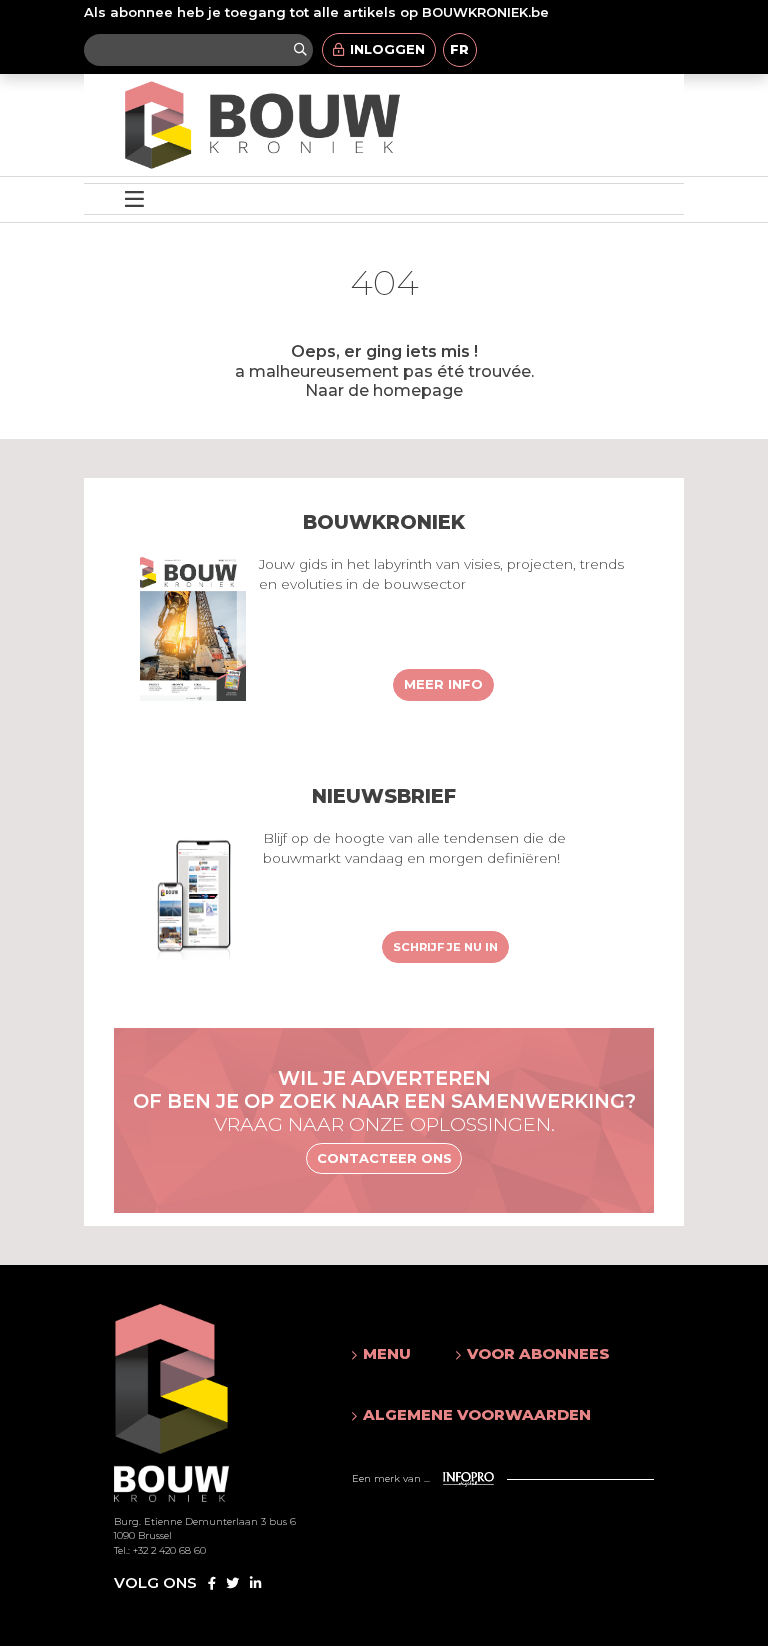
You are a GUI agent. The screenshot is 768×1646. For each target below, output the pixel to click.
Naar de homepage (384, 390)
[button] (384, 1354)
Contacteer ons (384, 1158)
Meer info (443, 684)
